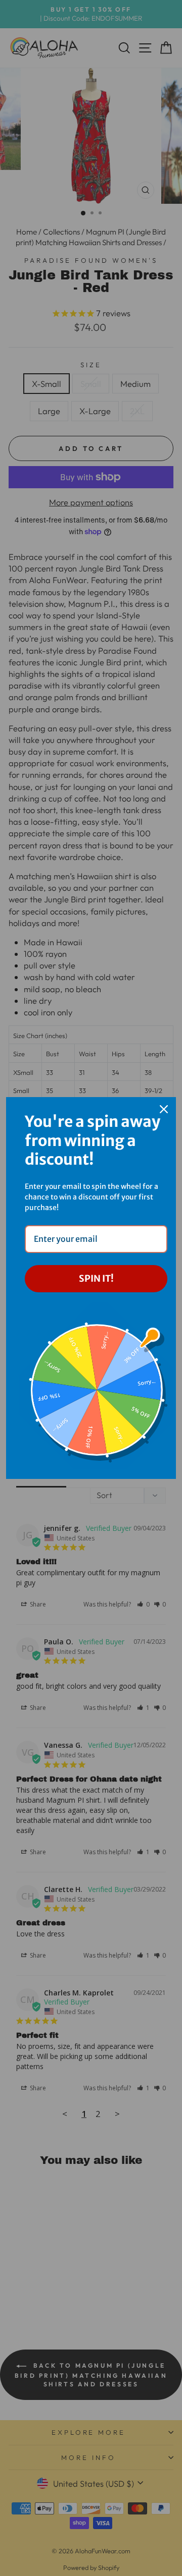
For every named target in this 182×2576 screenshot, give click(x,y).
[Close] (164, 1109)
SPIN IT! (96, 1278)
